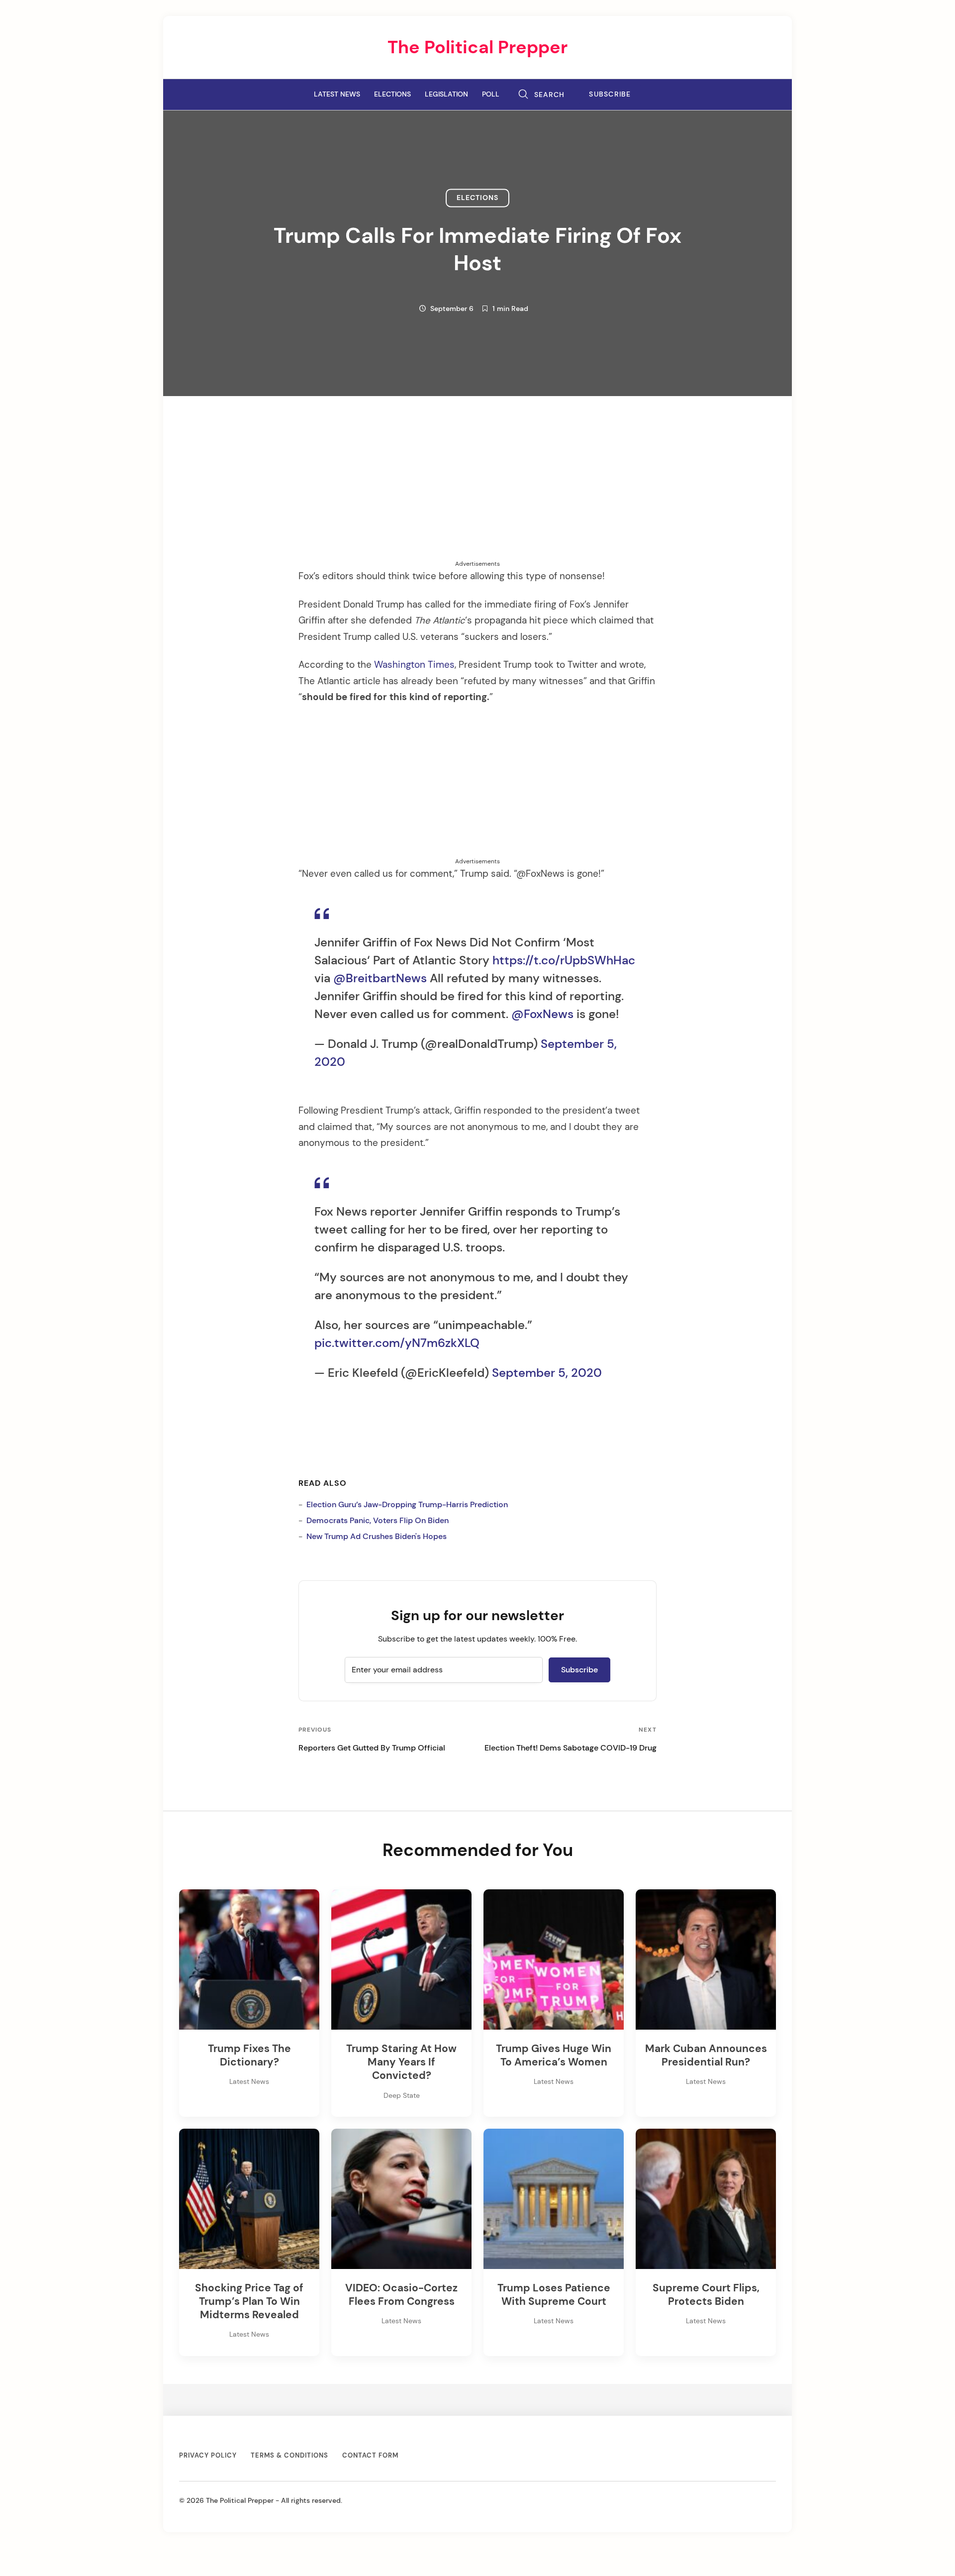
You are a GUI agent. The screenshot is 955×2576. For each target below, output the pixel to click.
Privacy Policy (208, 2455)
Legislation (446, 94)
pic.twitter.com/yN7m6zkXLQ (397, 1343)
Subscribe (610, 94)
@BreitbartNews (380, 978)
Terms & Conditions (289, 2455)
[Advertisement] (477, 490)
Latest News (337, 94)
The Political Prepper (477, 47)
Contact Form (370, 2455)
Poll (491, 94)
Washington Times (414, 665)
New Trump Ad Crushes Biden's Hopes (377, 1536)
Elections (392, 94)
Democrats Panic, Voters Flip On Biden (378, 1520)
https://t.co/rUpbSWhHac (564, 960)
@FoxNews (542, 1014)
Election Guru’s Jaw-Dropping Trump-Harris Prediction (407, 1504)
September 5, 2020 (547, 1373)
